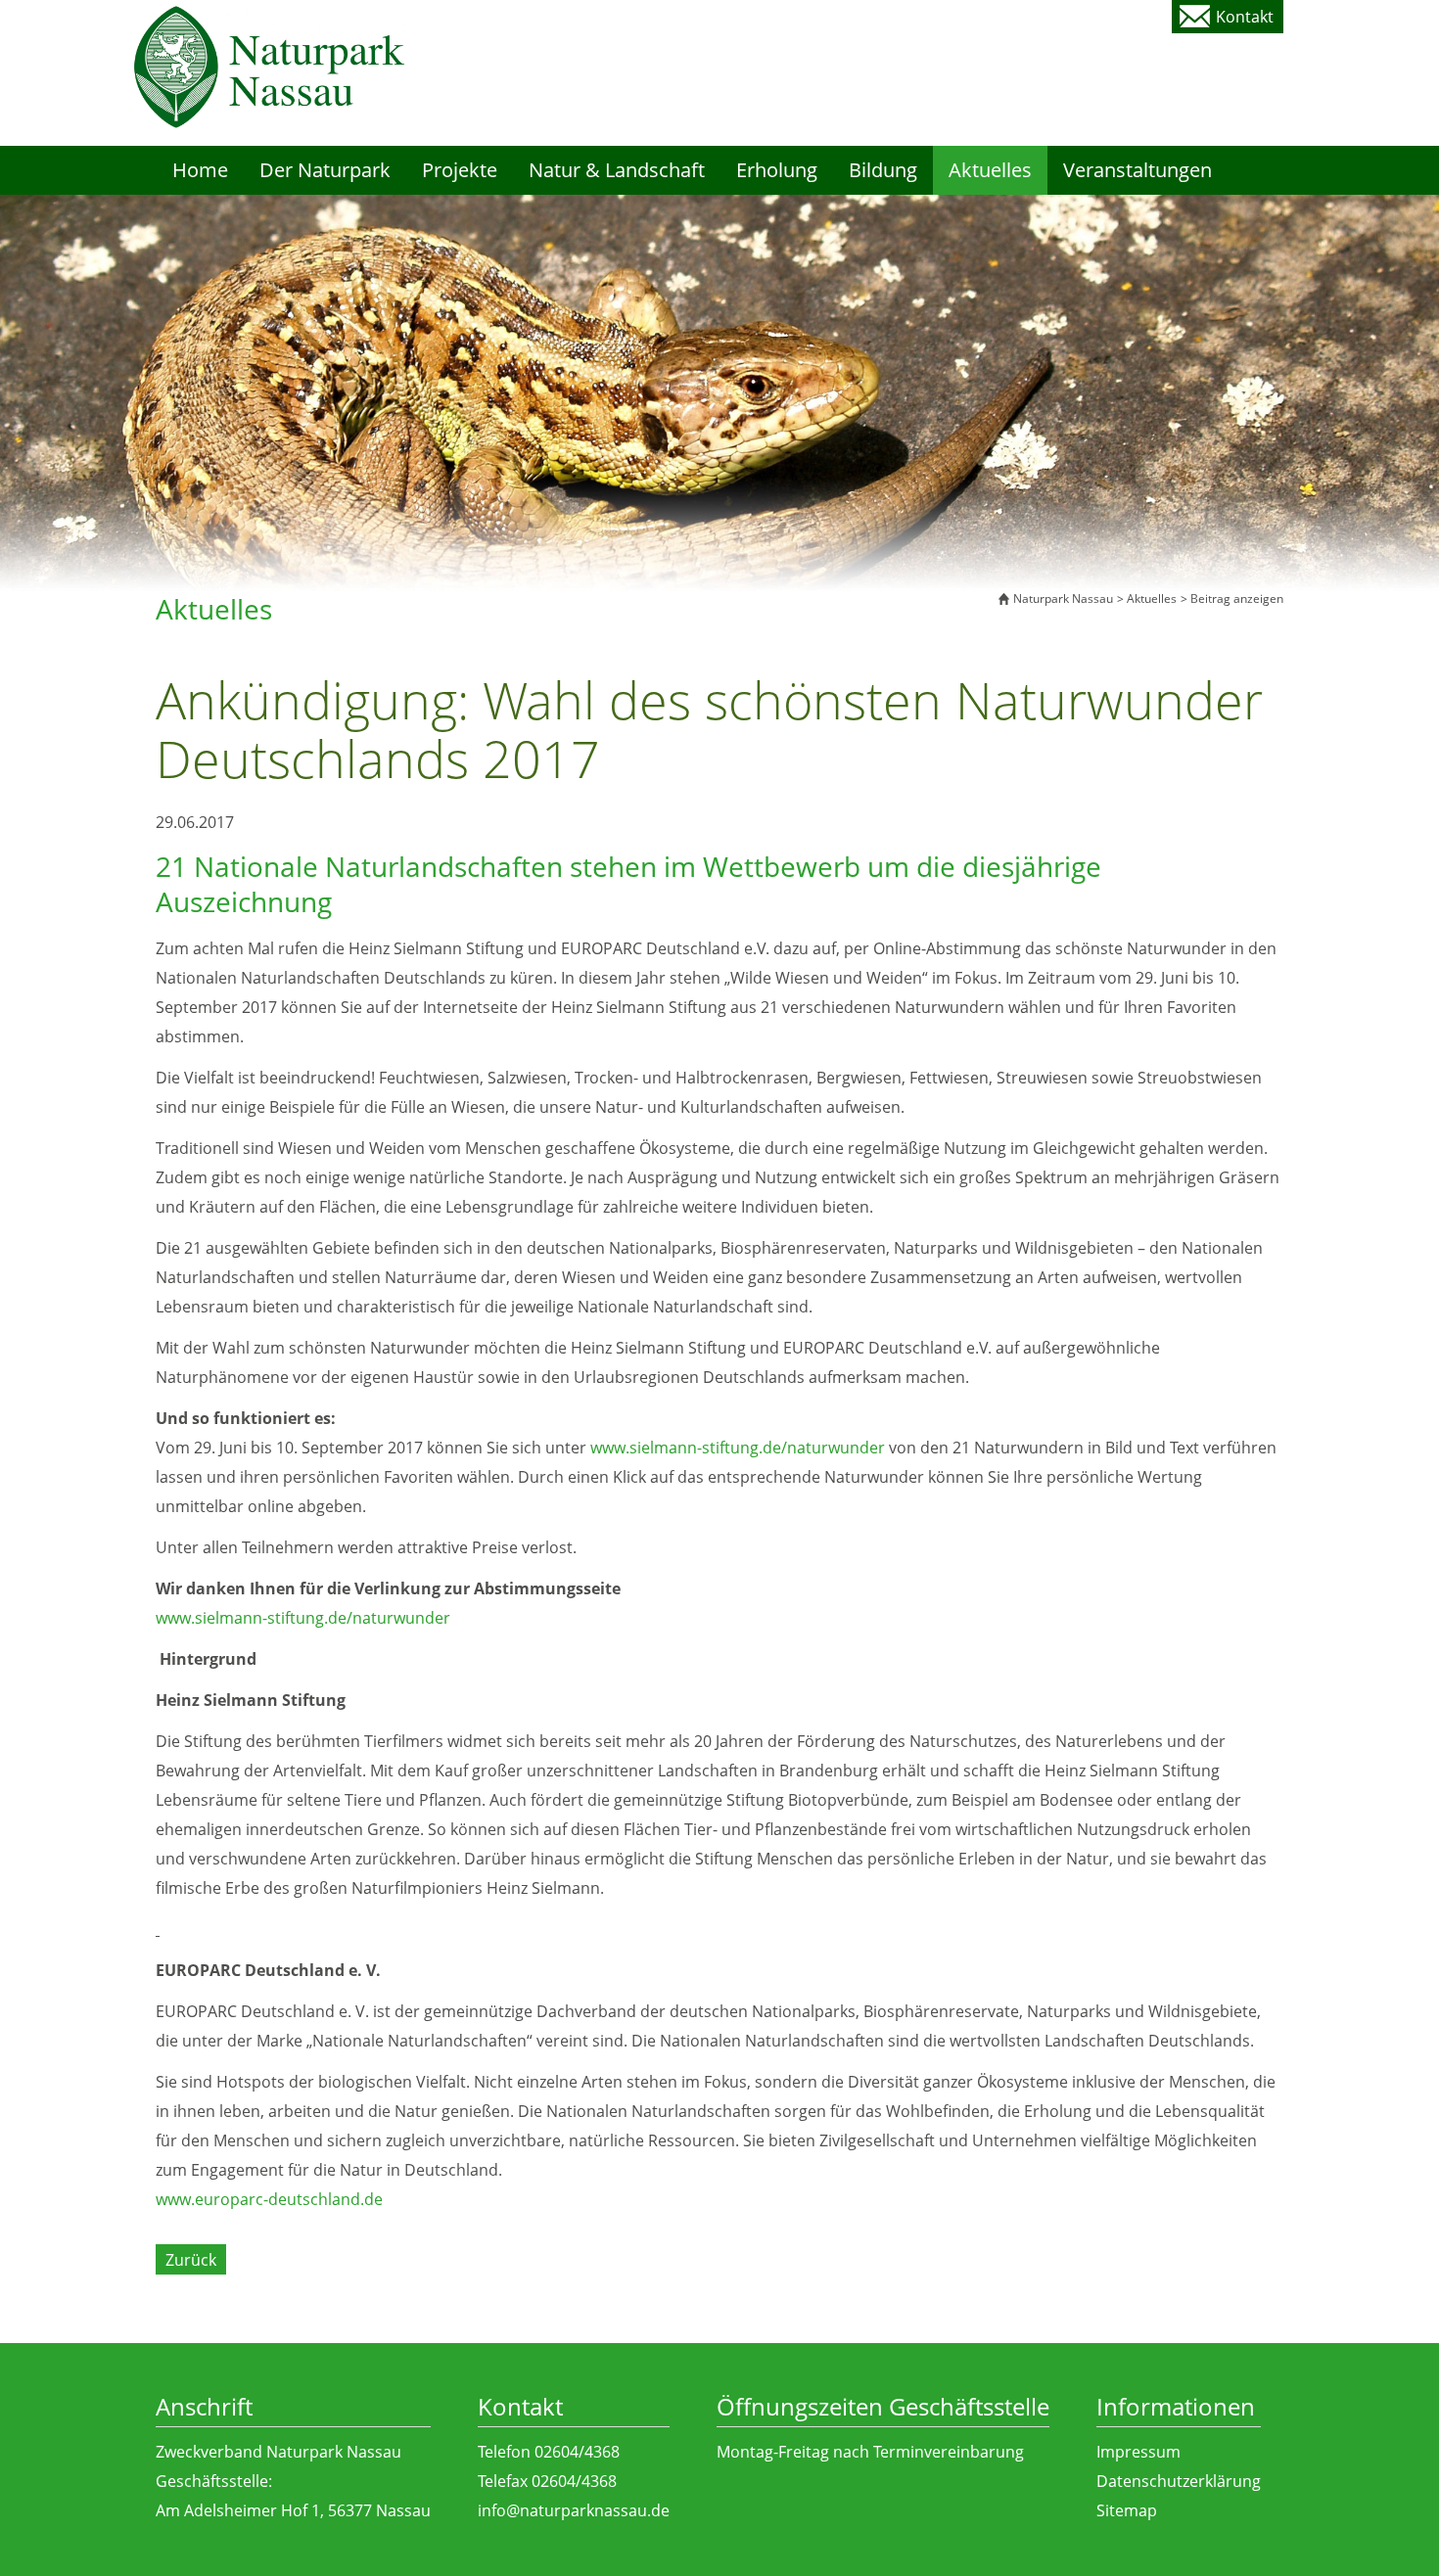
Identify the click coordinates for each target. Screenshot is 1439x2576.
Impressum (1138, 2452)
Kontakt (1245, 17)
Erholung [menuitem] (777, 170)
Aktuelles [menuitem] (990, 170)
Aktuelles (1152, 598)
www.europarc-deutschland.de (269, 2199)
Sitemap (1127, 2510)
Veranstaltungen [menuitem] (1137, 170)
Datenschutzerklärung (1179, 2481)
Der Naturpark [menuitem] (325, 170)
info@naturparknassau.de (574, 2510)
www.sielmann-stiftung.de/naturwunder (738, 1448)
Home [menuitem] (200, 170)
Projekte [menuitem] (460, 170)
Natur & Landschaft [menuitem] (617, 170)
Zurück (191, 2260)
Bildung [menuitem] (883, 170)
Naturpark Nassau (1063, 598)
